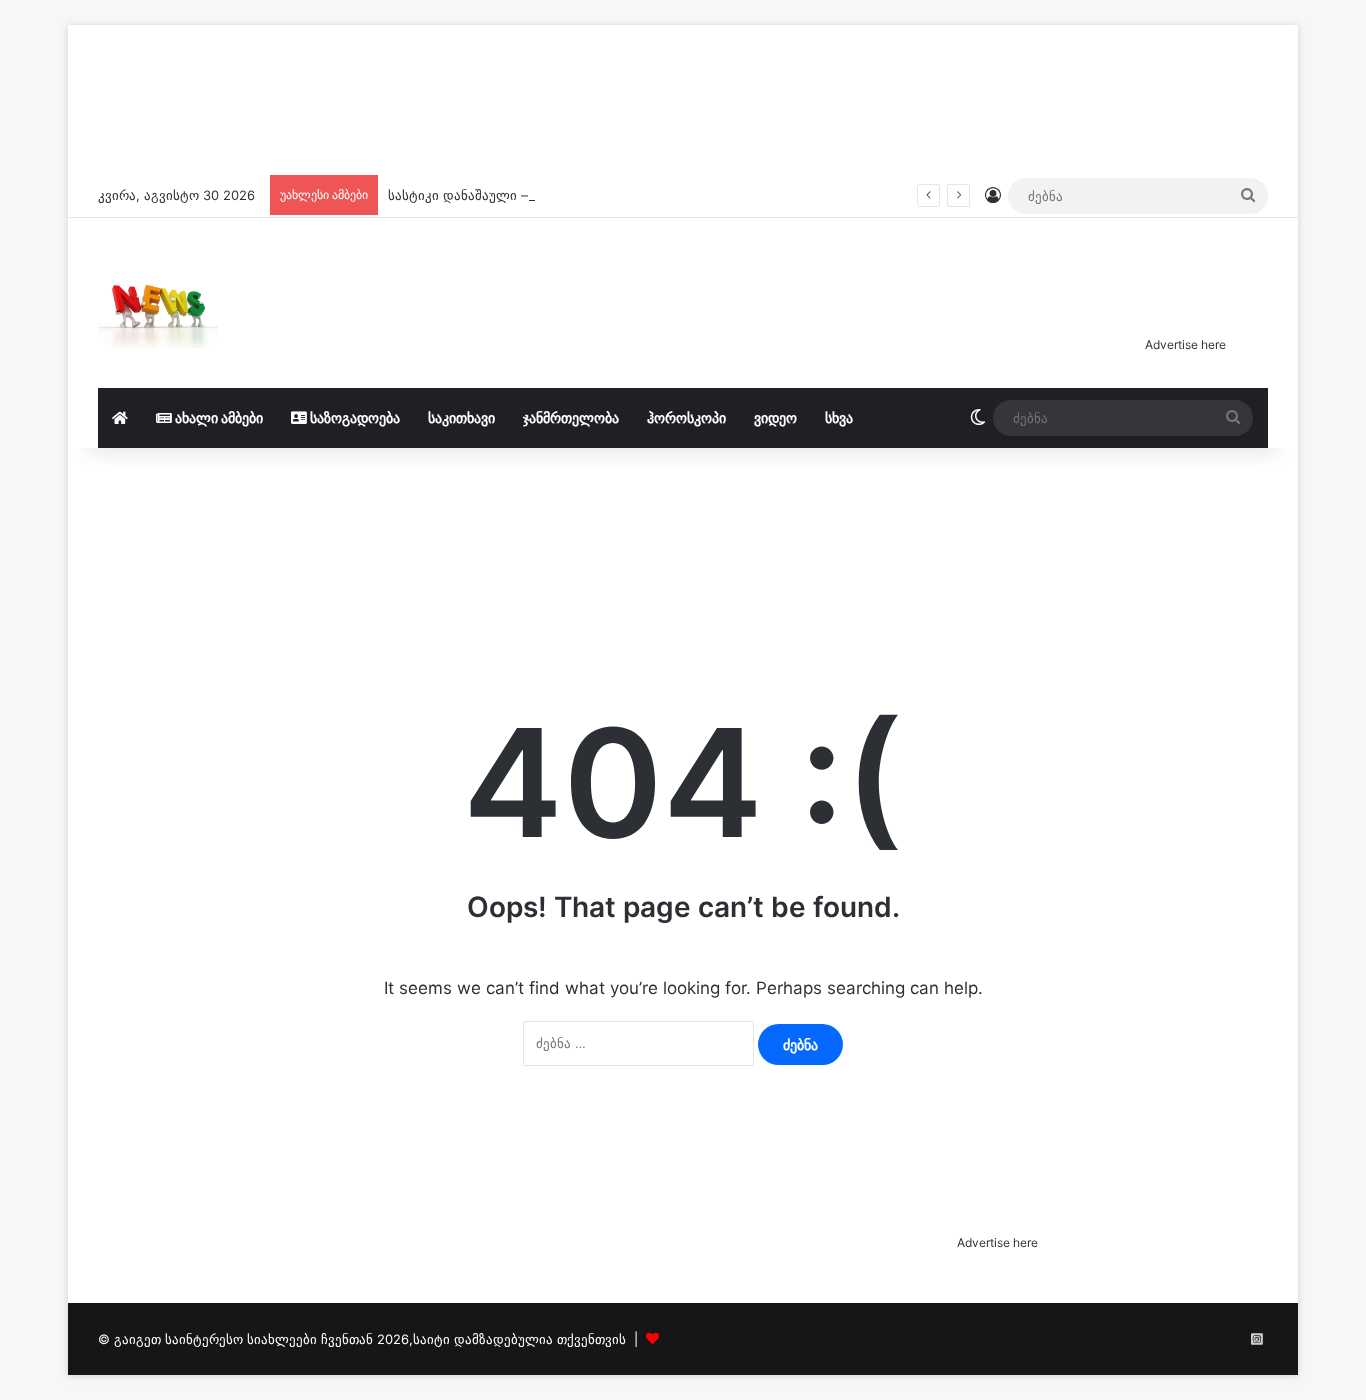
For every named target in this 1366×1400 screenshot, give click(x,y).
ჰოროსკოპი (686, 417)
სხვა (839, 417)
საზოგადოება (353, 417)
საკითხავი (461, 417)
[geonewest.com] (158, 303)
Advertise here (1185, 344)
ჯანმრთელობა (571, 417)
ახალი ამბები (217, 417)
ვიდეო (775, 417)
